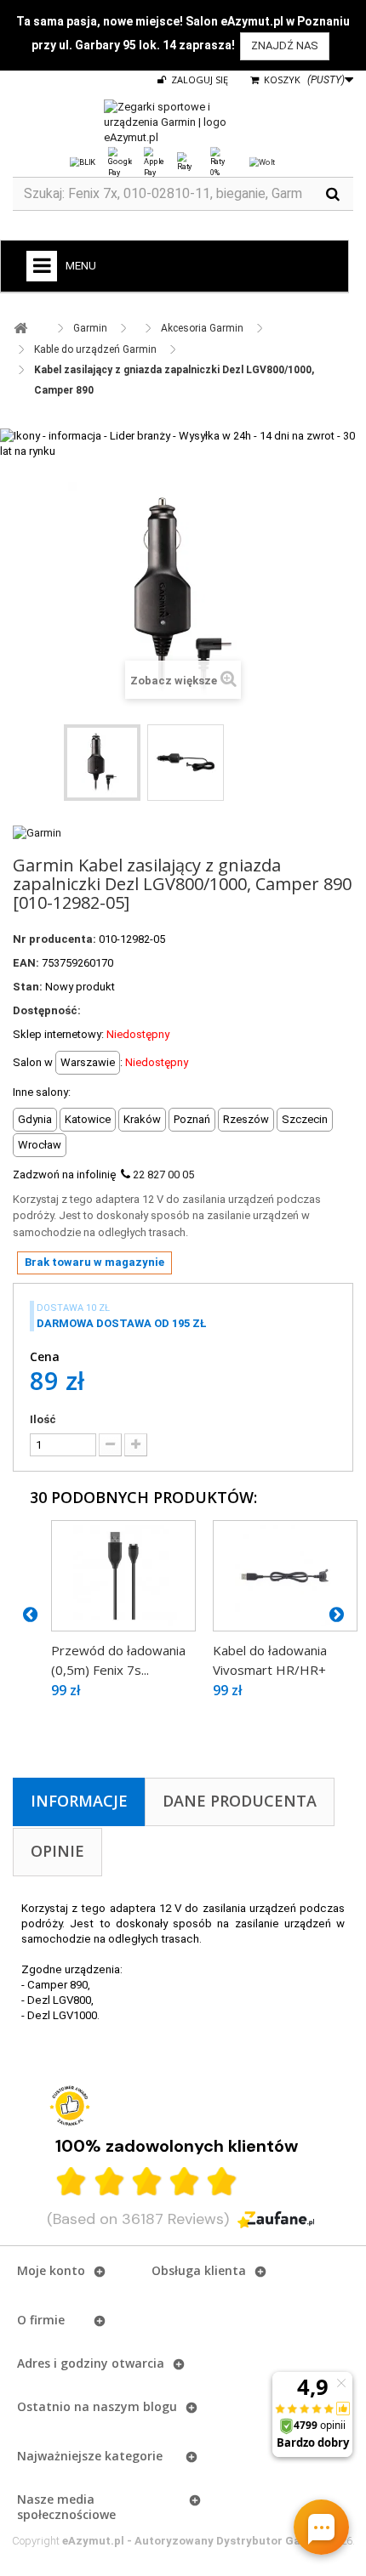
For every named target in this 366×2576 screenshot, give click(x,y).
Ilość (43, 1419)
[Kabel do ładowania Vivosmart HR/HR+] (285, 1575)
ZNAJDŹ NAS (285, 45)
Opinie (57, 1851)
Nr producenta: (54, 939)
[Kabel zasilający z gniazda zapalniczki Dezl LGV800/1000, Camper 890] (102, 763)
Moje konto (51, 2270)
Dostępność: (47, 1010)
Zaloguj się (198, 79)
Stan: (28, 987)
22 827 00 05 (163, 1175)
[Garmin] (37, 832)
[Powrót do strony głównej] (20, 329)
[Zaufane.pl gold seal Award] (70, 2106)
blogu (160, 2406)
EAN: (26, 963)
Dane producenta (240, 1801)
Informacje (79, 1801)
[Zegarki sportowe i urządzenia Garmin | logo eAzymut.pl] (183, 122)
